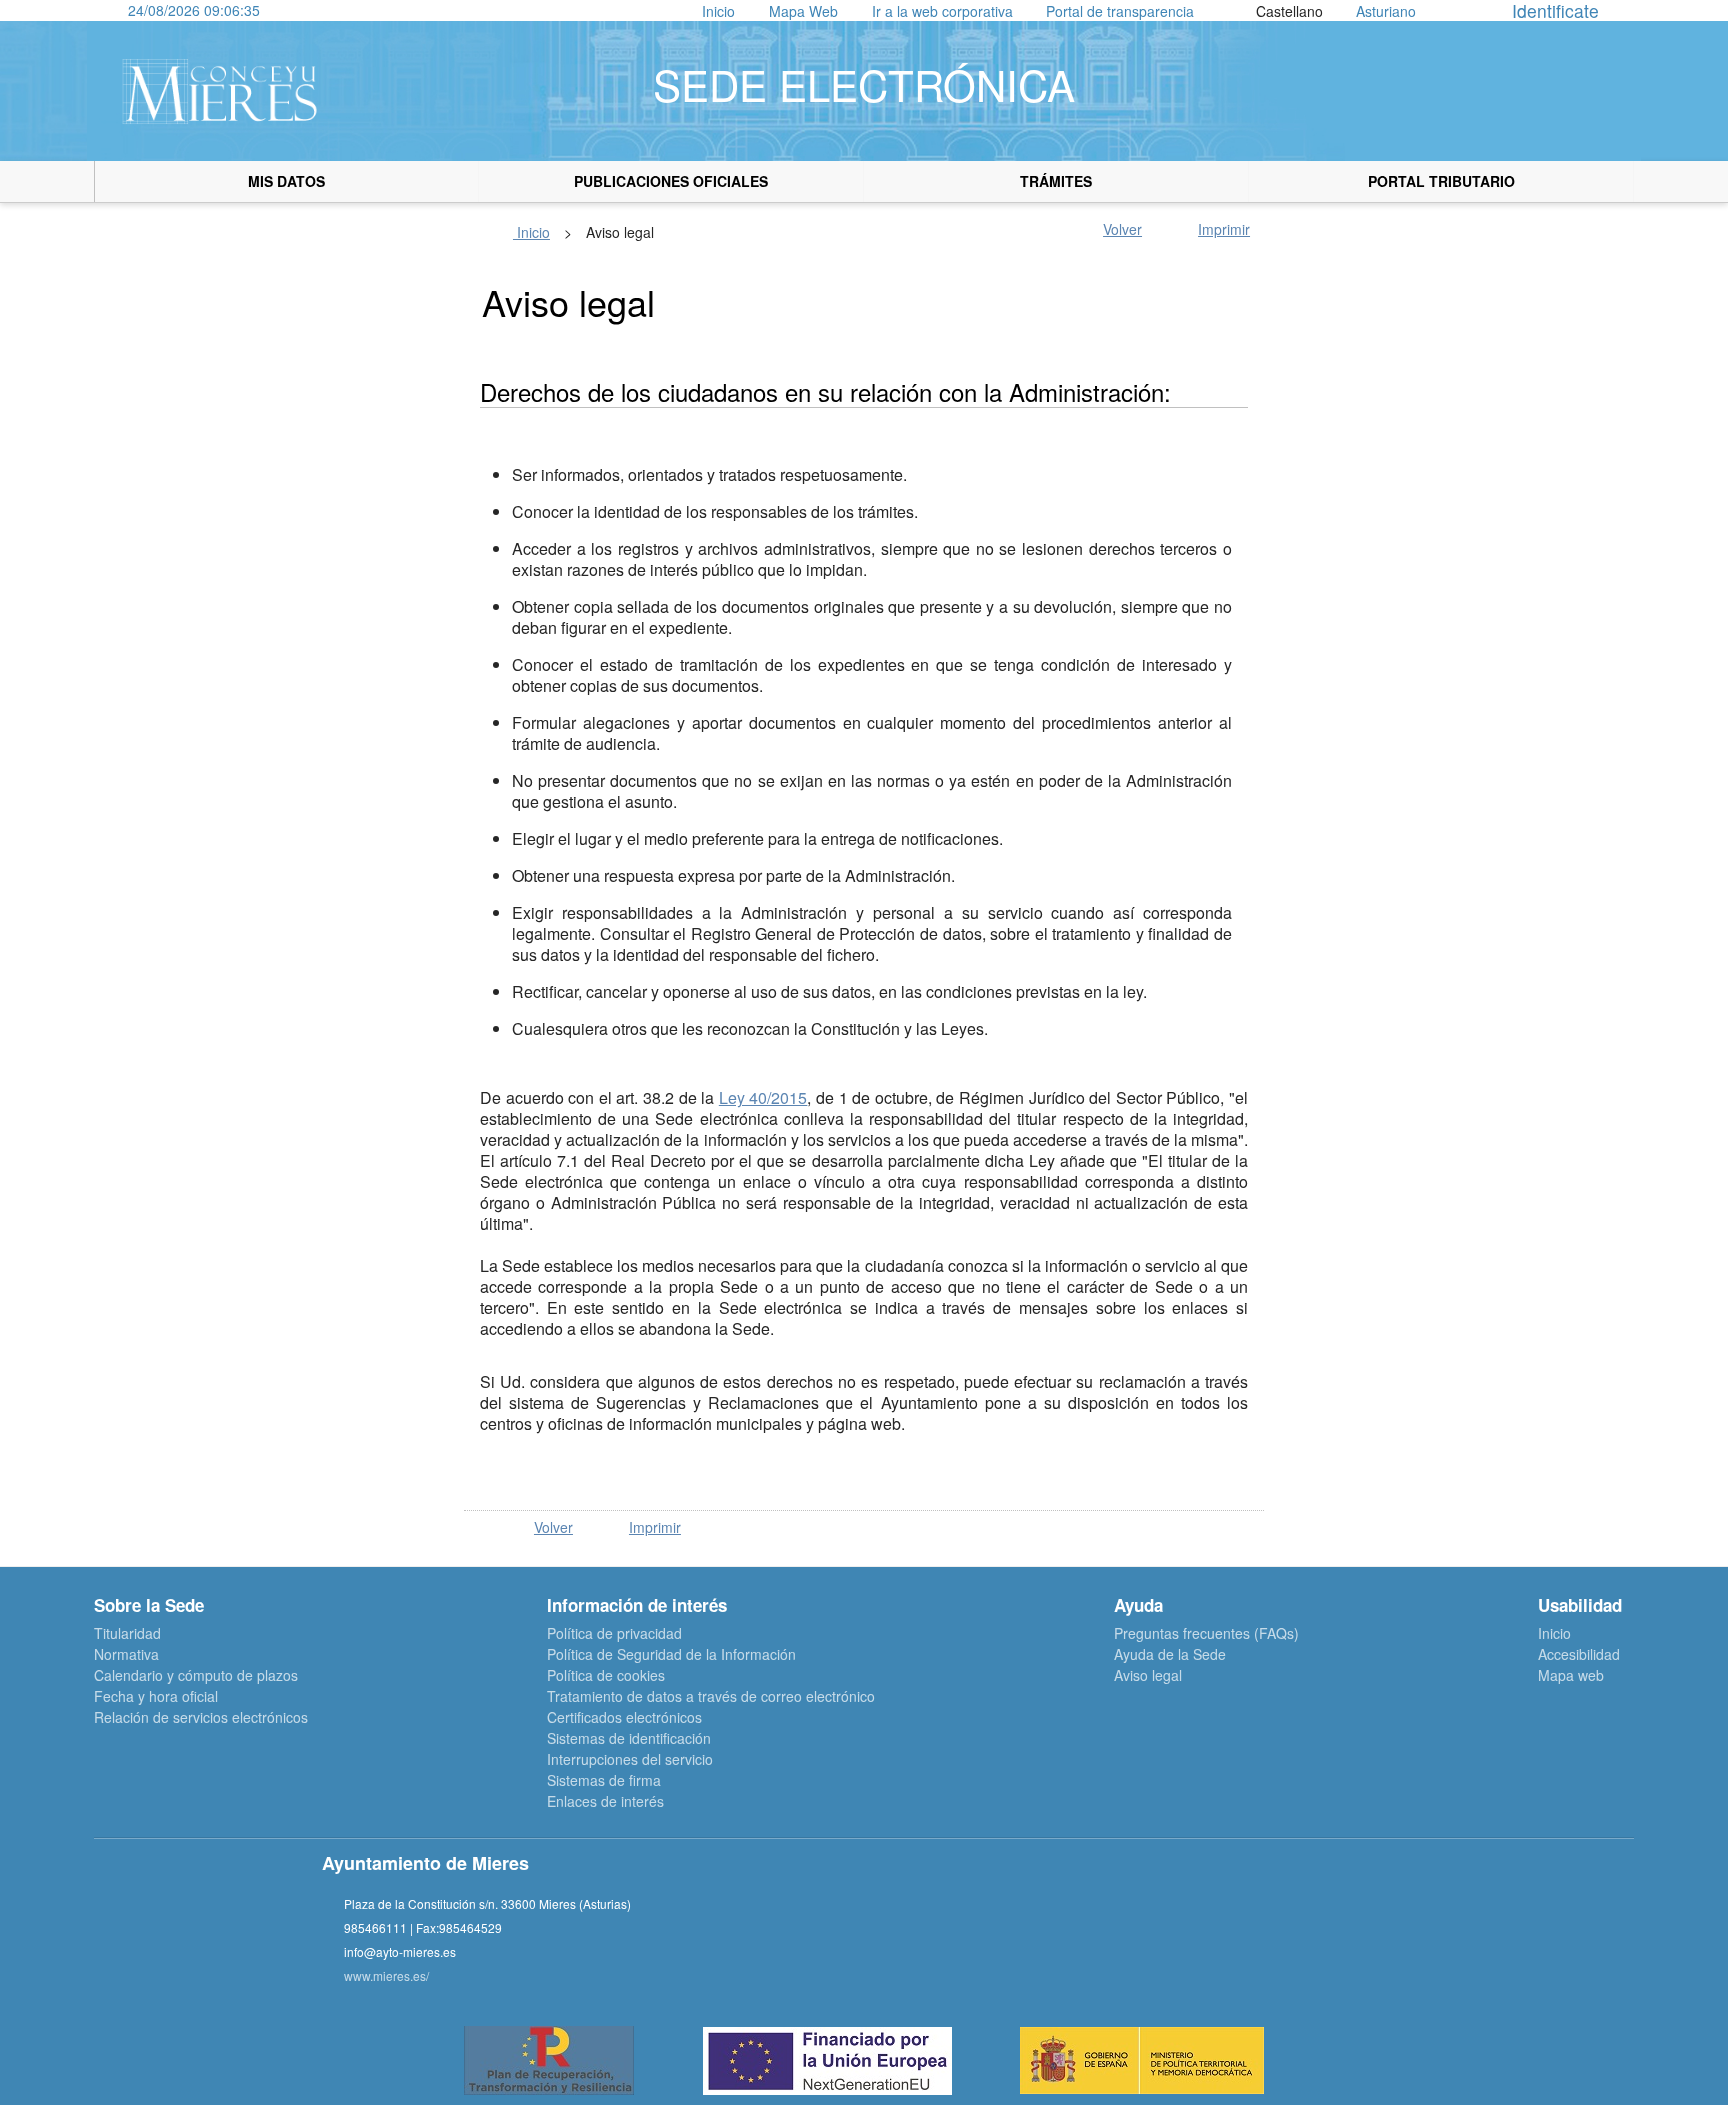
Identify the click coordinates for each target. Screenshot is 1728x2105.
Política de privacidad (614, 1633)
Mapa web (1571, 1675)
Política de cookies (606, 1675)
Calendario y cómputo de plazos (196, 1675)
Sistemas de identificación (629, 1738)
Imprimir (1224, 229)
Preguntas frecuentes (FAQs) (1206, 1633)
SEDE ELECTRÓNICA (864, 84)
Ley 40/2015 (763, 1097)
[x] (1224, 1928)
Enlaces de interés (605, 1801)
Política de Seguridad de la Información (671, 1654)
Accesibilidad (1579, 1654)
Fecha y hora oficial (156, 1696)
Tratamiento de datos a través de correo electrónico (711, 1696)
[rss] (1325, 1928)
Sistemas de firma (604, 1780)
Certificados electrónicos (624, 1717)
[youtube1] (1274, 1928)
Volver (1122, 229)
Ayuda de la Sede (1170, 1654)
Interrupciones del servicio (630, 1759)
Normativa (126, 1654)
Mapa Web (803, 11)
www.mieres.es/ (386, 1975)
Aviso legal (1148, 1675)
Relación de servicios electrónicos (201, 1717)
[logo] (220, 91)
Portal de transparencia (1120, 11)
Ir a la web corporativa (942, 11)
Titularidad (127, 1633)
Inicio (718, 11)
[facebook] (1173, 1928)
